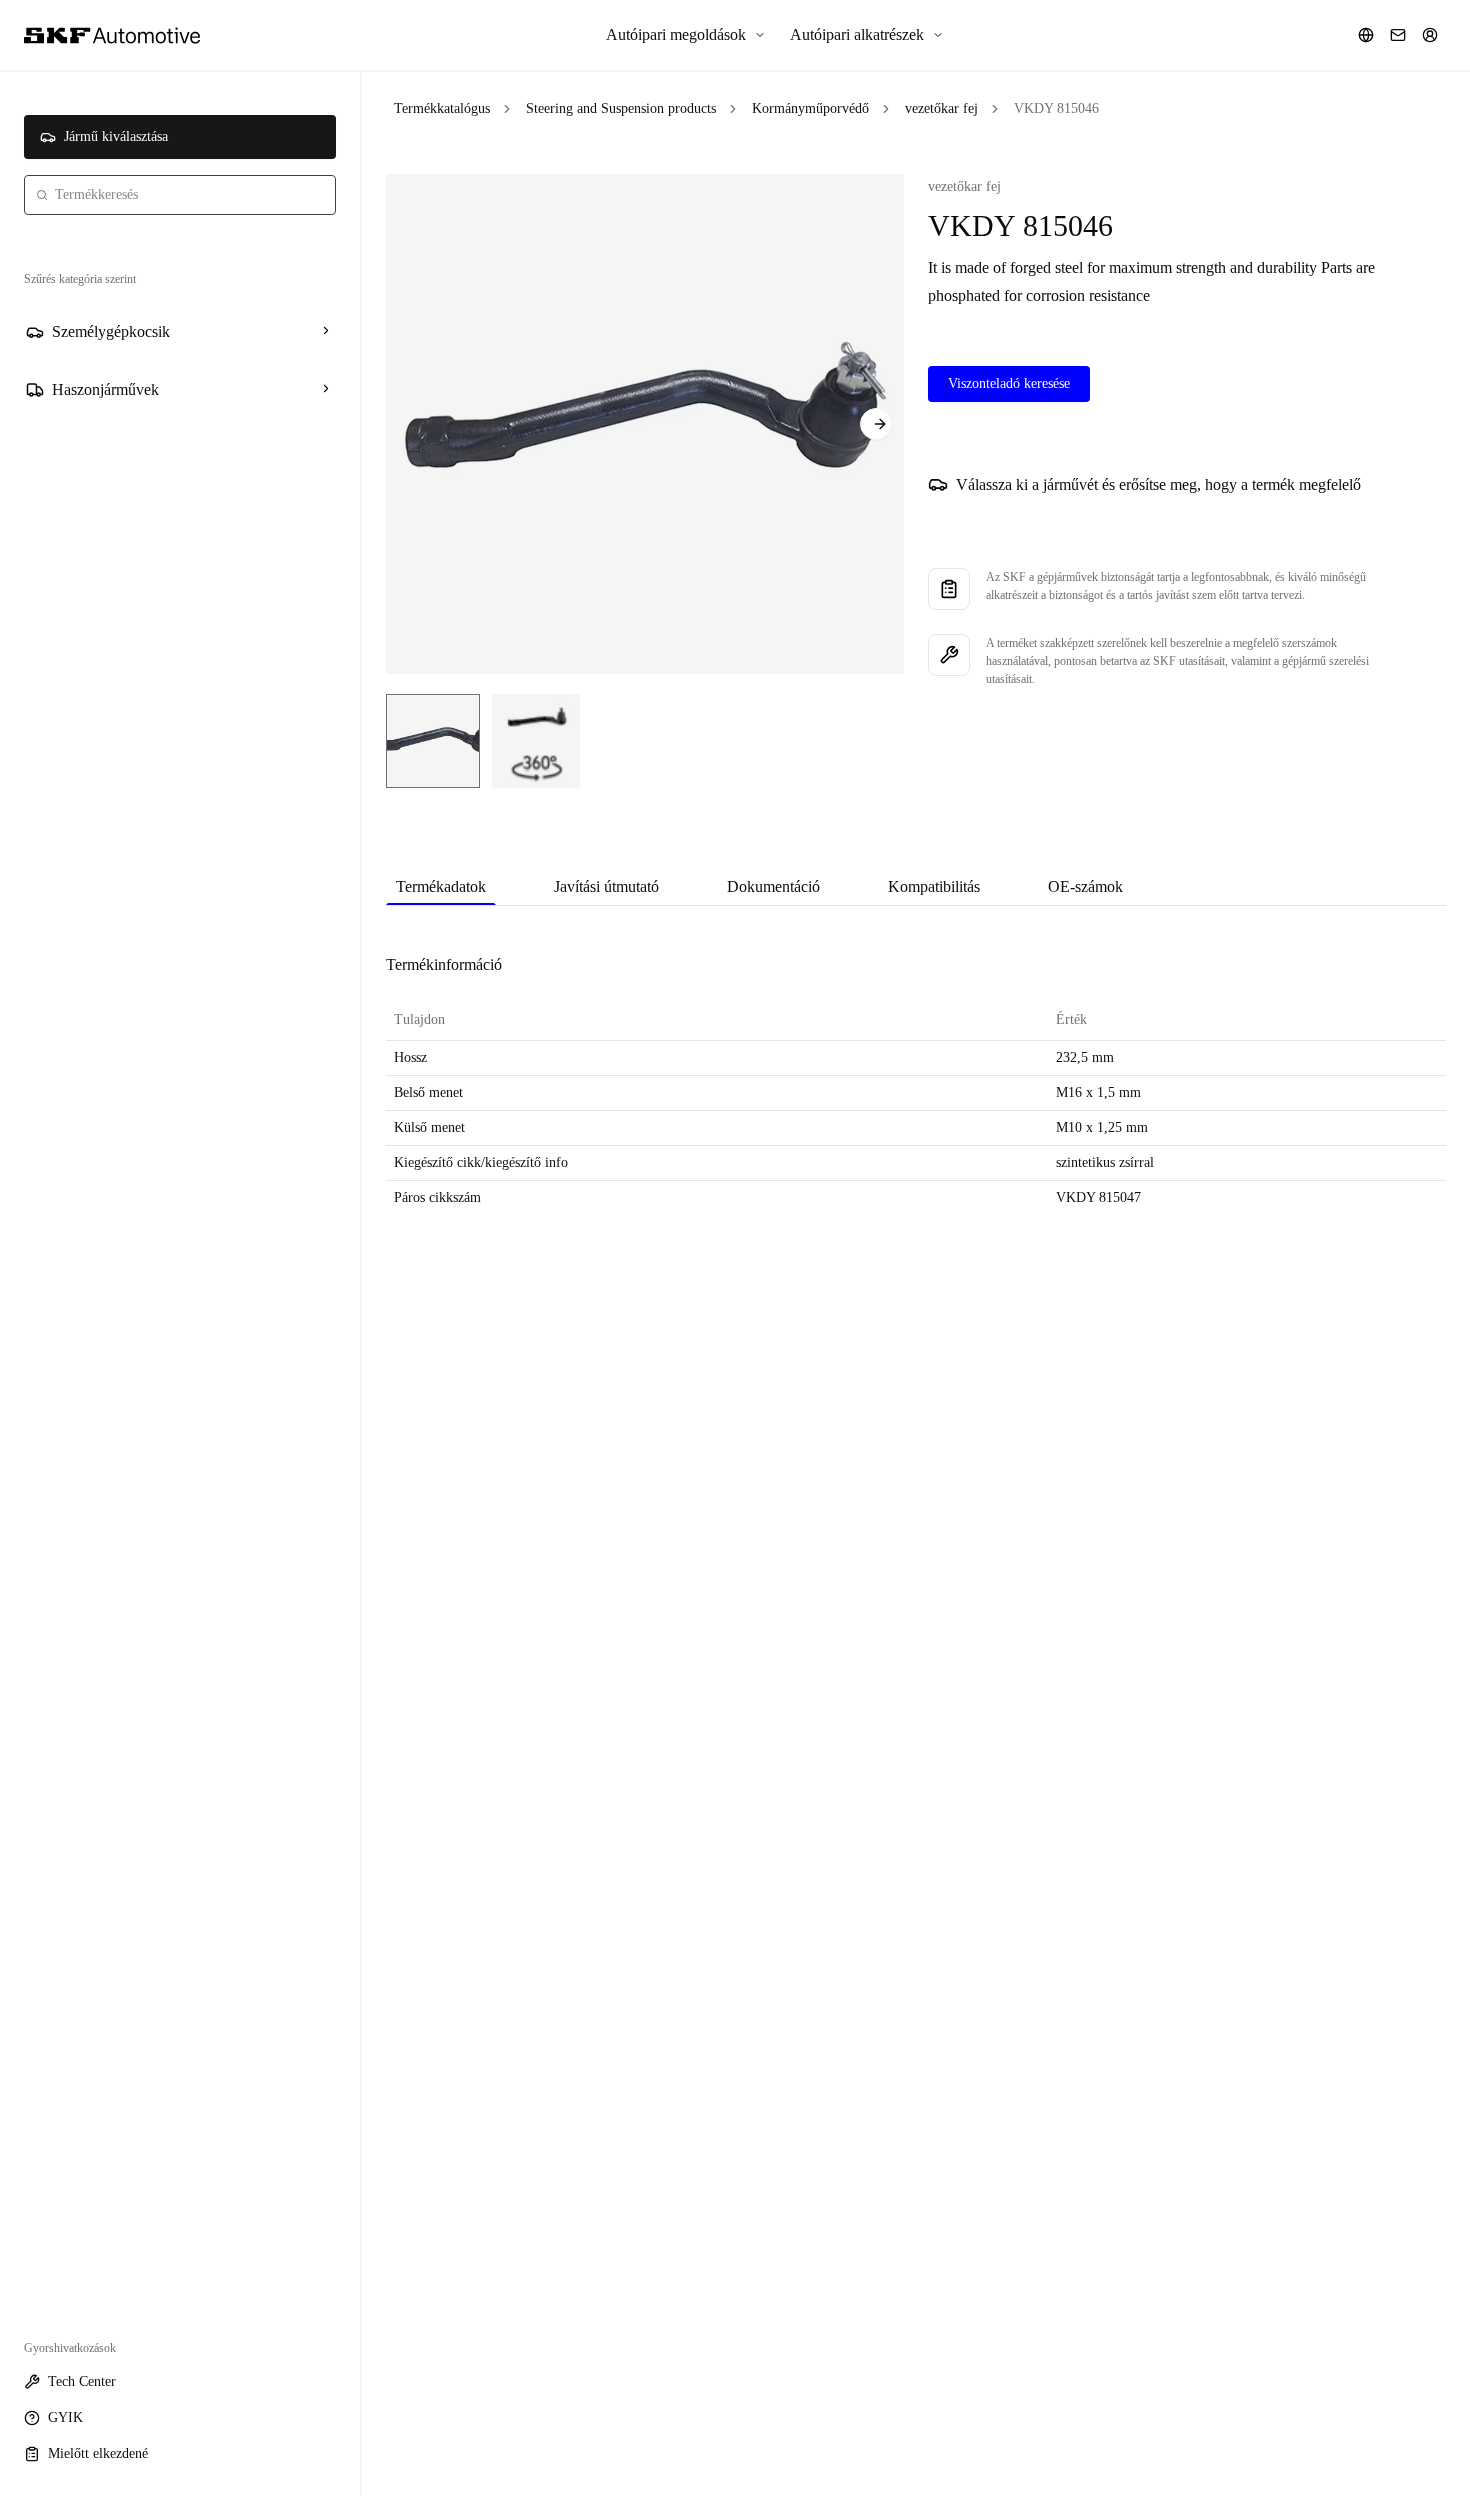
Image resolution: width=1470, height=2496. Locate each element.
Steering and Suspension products (621, 108)
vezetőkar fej (941, 108)
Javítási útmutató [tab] (606, 886)
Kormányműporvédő (810, 108)
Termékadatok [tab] (441, 886)
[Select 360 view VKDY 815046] (536, 741)
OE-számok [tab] (1085, 886)
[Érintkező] (1398, 35)
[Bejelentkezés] (1430, 35)
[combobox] (180, 195)
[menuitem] (686, 35)
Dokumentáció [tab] (773, 886)
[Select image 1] (433, 741)
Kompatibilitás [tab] (934, 886)
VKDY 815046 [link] (1056, 108)
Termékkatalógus (442, 108)
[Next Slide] (876, 424)
